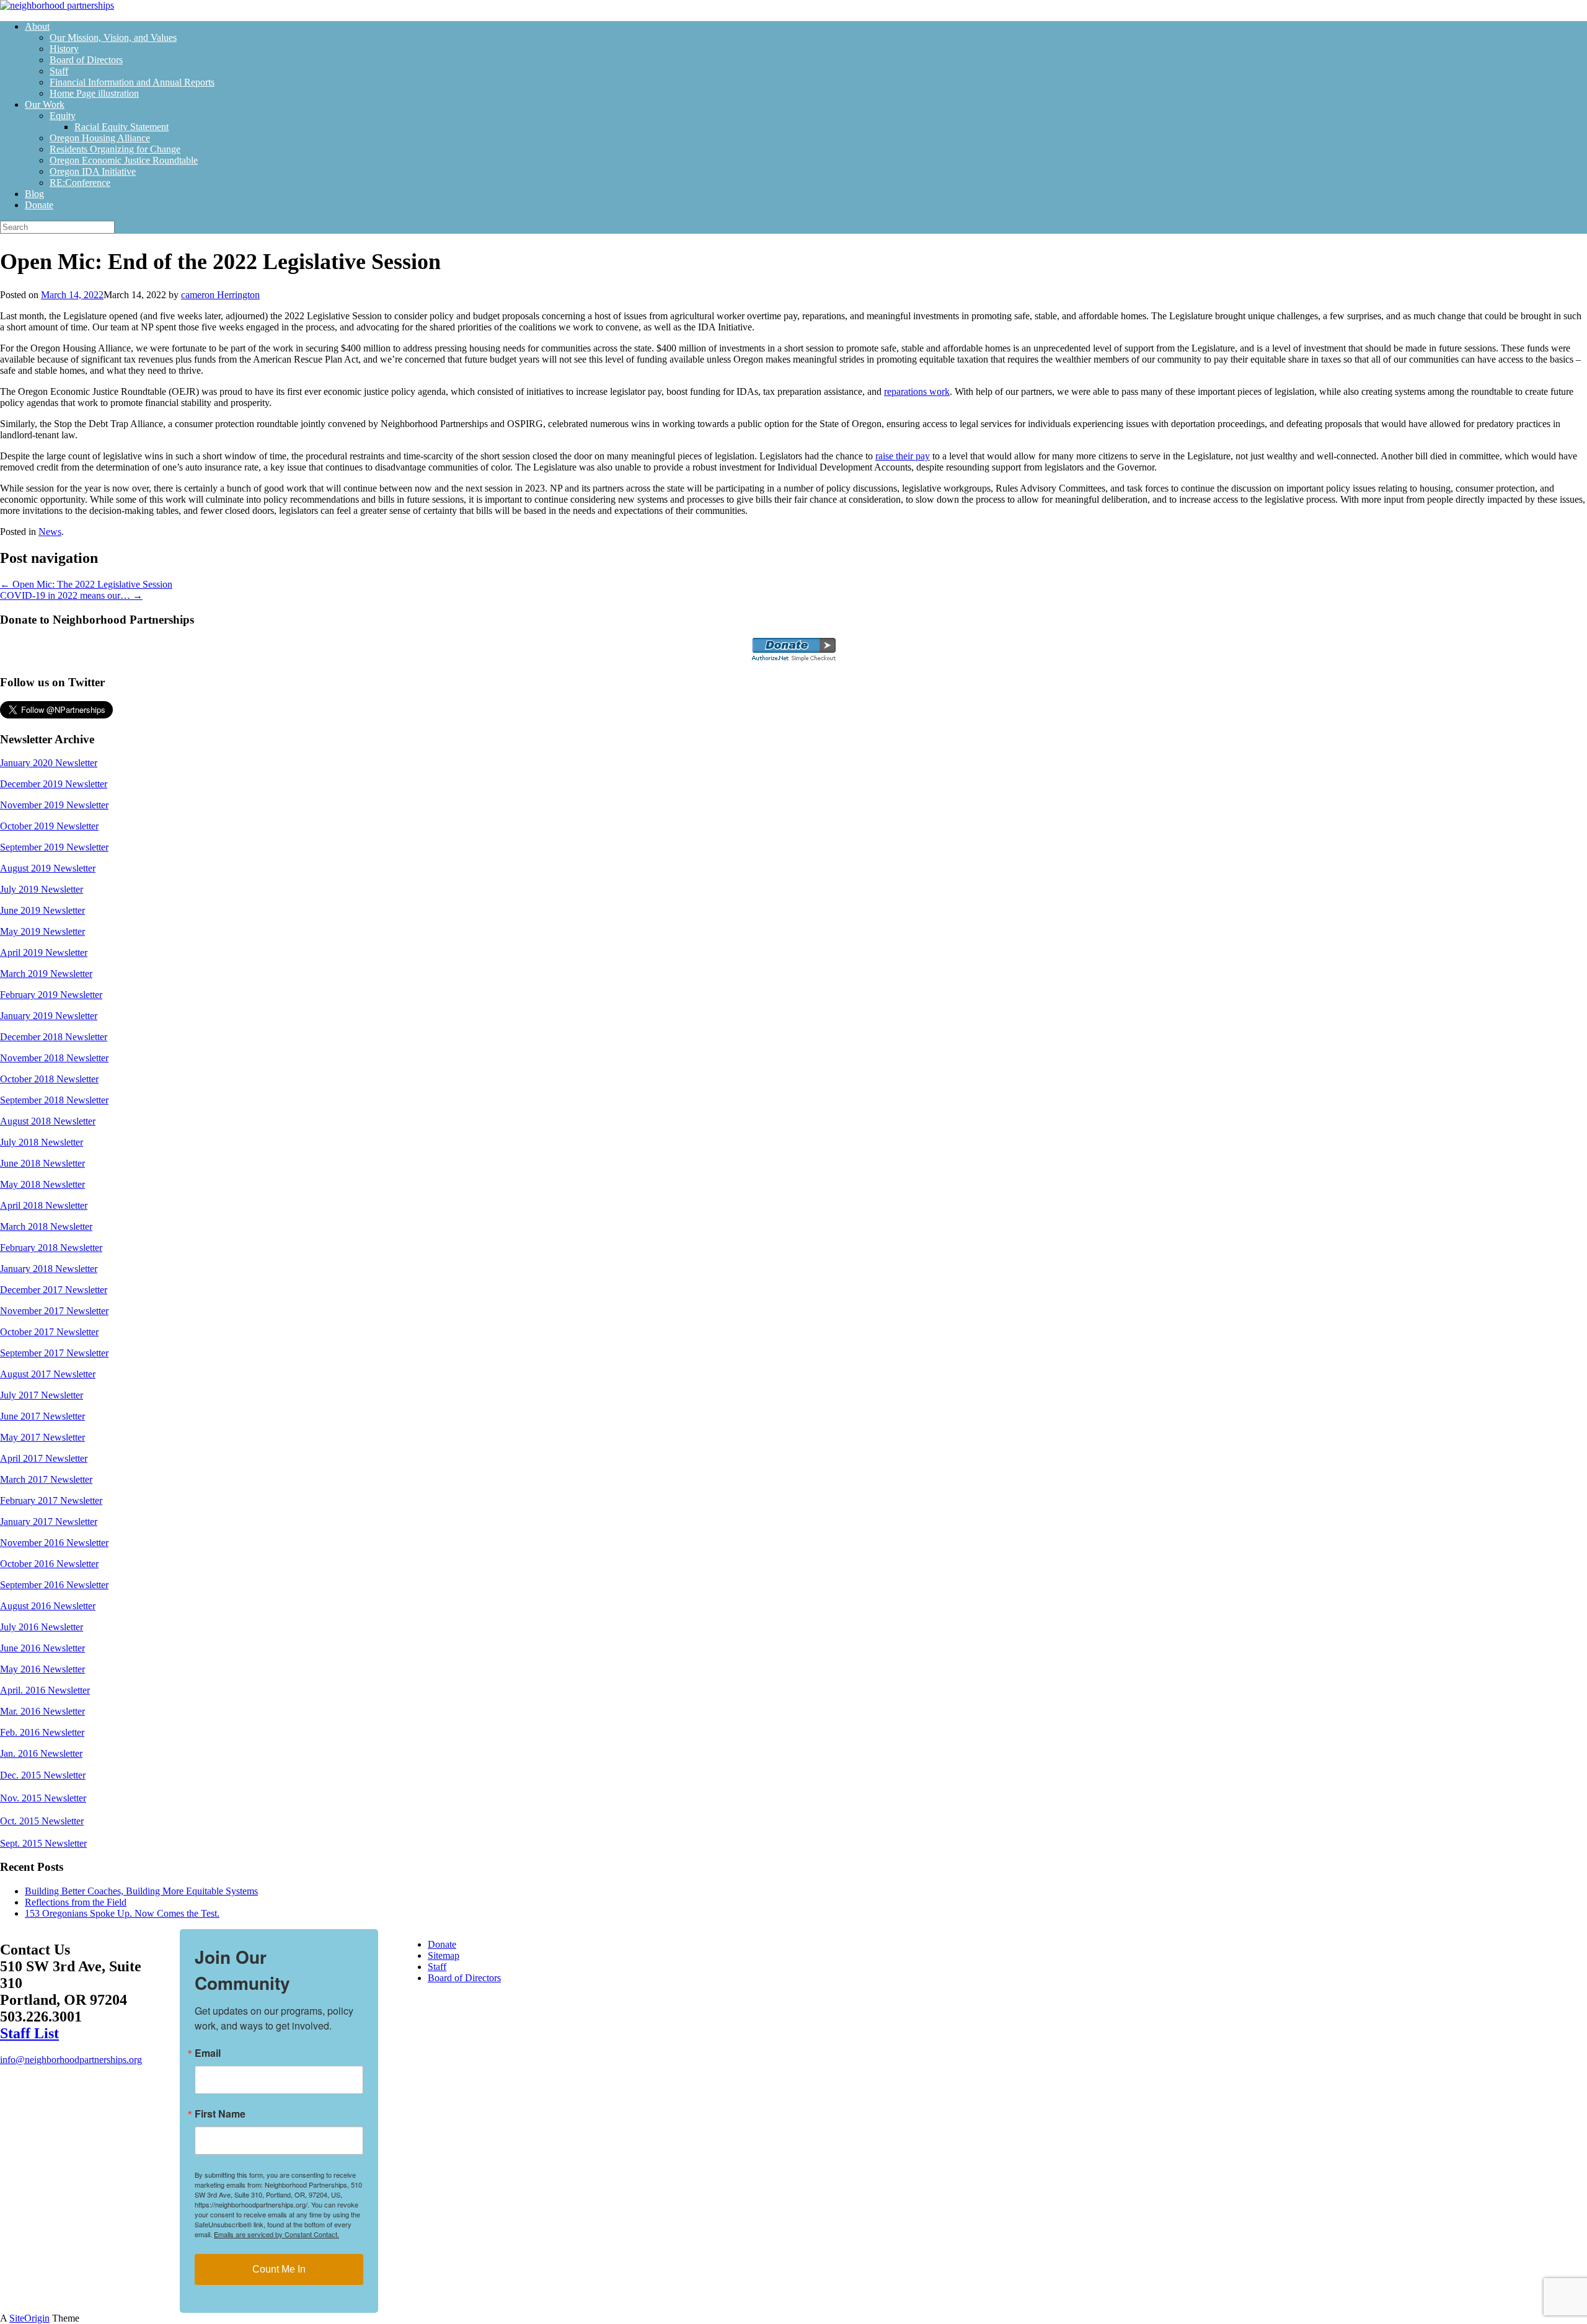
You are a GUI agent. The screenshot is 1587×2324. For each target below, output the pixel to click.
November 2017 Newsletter (54, 1311)
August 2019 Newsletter (48, 868)
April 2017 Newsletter (44, 1458)
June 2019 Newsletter (42, 910)
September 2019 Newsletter (54, 847)
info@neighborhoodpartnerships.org (71, 2060)
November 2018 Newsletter (54, 1058)
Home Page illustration (94, 93)
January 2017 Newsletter (49, 1522)
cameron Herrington (220, 295)
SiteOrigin (29, 2318)
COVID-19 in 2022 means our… (71, 595)
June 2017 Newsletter (42, 1416)
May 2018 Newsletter (42, 1184)
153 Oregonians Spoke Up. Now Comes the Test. (122, 1913)
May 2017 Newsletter (42, 1437)
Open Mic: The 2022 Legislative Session (86, 584)
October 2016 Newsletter (49, 1564)
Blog (34, 194)
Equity (63, 116)
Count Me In (279, 2269)
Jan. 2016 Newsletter (41, 1753)
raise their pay (903, 456)
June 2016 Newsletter (42, 1648)
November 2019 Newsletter (54, 805)
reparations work (917, 391)
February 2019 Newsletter (51, 995)
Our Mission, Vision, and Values (113, 38)
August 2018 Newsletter (48, 1121)
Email (208, 2053)
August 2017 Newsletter (48, 1374)
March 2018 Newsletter (46, 1226)
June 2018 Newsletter (42, 1163)
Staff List (29, 2033)
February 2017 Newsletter (51, 1500)
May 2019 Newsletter (42, 931)
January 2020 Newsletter (49, 763)
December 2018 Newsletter (54, 1037)
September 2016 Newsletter (54, 1585)
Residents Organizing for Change (115, 149)
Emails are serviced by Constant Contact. (276, 2234)
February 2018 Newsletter (51, 1248)
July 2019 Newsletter (42, 889)
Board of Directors (86, 60)
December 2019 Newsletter (54, 784)
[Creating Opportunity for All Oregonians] (57, 5)
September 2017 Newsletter (54, 1353)
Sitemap (444, 1955)
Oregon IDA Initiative (93, 171)
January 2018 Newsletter (49, 1269)
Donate (39, 205)
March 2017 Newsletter (46, 1479)
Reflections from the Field (76, 1902)
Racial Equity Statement (122, 127)
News (50, 532)
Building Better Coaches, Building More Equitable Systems (141, 1891)
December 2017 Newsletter (54, 1290)
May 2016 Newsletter (42, 1669)
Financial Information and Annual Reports (132, 82)
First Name (220, 2114)
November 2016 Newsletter (54, 1543)
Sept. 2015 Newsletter (43, 1843)
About (37, 26)
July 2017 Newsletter (42, 1395)
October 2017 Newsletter (49, 1332)
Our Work (45, 104)
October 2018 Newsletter (49, 1079)
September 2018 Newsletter (54, 1100)
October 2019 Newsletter (49, 826)
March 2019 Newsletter (46, 974)
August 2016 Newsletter (48, 1606)
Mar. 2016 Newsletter (42, 1711)
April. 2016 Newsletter (45, 1690)
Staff (59, 71)
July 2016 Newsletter (42, 1627)
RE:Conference (80, 183)
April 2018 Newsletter (44, 1205)
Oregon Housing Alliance (100, 138)
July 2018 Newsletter (42, 1142)
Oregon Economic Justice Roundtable (124, 160)
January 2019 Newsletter (49, 1016)
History (64, 49)
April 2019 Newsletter (44, 952)
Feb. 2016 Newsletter (42, 1732)
